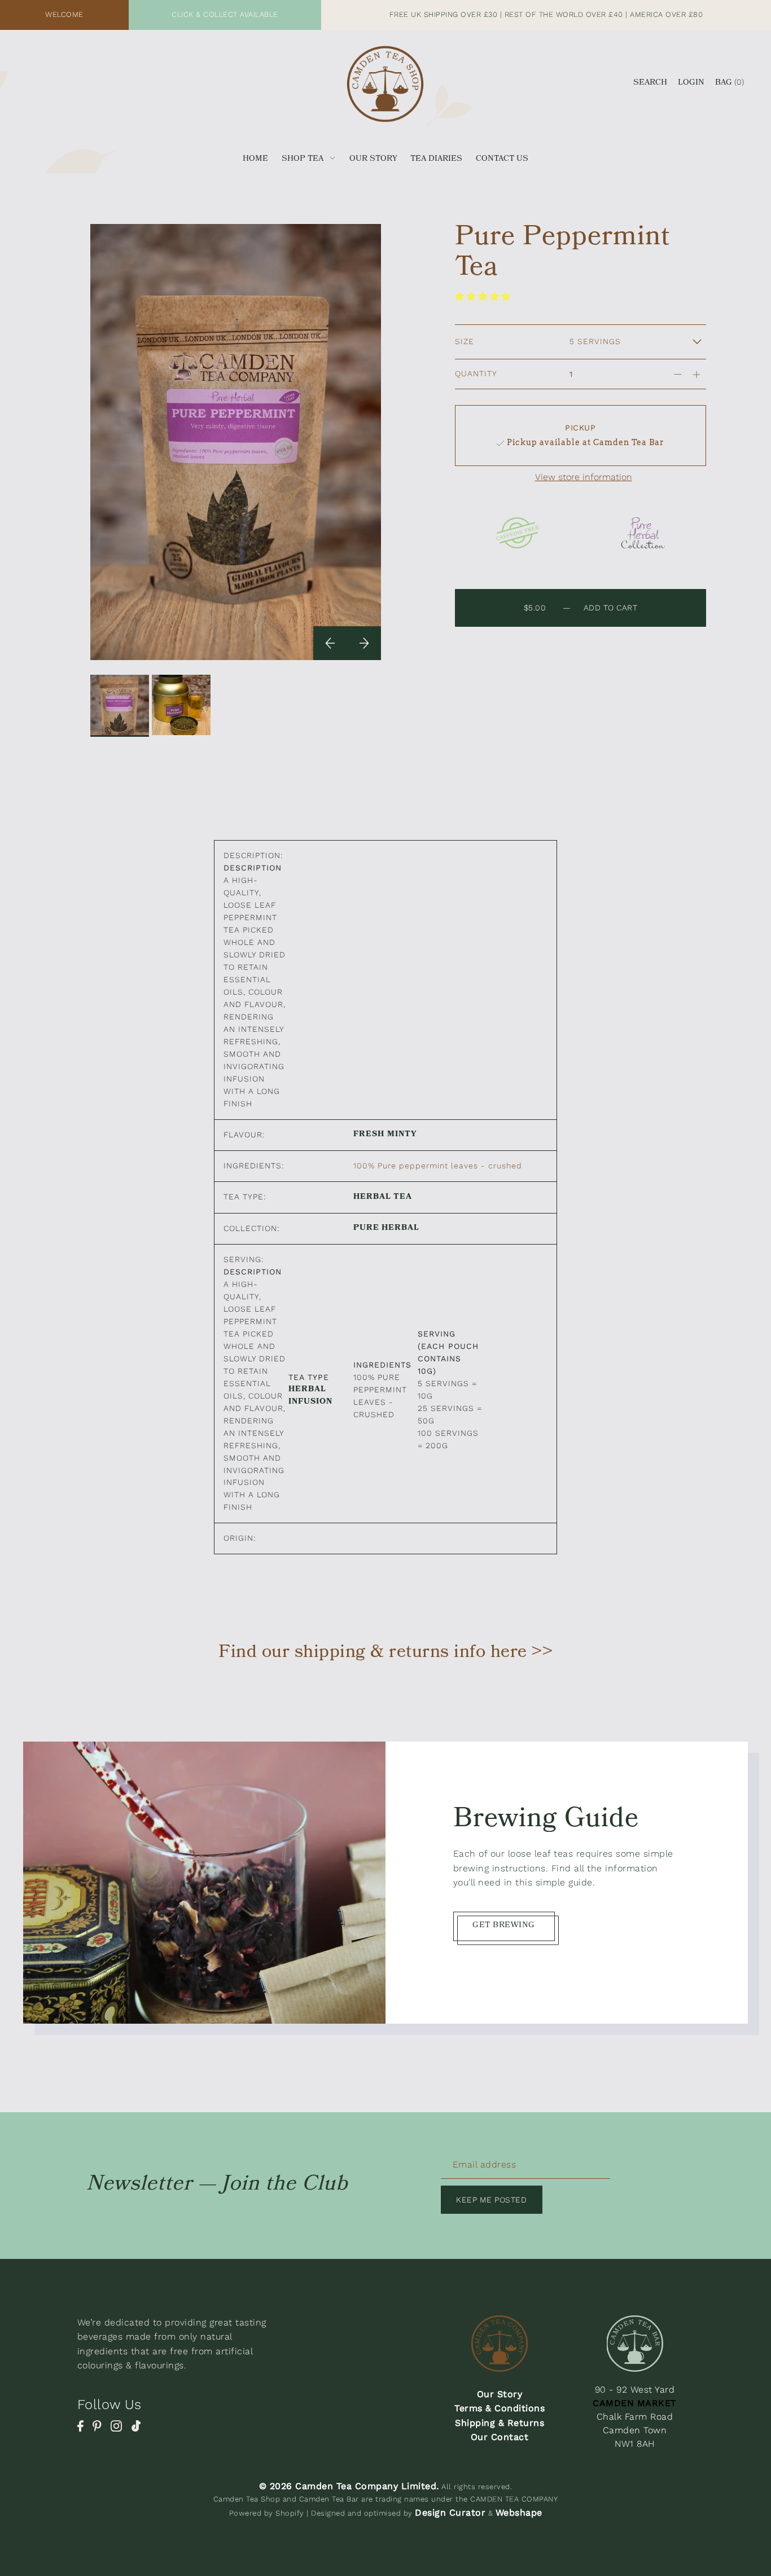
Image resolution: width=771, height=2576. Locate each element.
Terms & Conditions (500, 2408)
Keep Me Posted (491, 2200)
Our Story (500, 2394)
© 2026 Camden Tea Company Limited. (349, 2486)
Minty (402, 1136)
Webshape (519, 2513)
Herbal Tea (383, 1198)
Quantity (476, 373)
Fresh (369, 1136)
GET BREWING (504, 1926)
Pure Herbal (386, 1229)
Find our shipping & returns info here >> (385, 1654)
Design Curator (450, 2513)
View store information (584, 477)
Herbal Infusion (310, 1397)
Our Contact (500, 2437)
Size (465, 341)
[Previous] (330, 643)
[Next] (364, 643)
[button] (484, 296)
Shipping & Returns (500, 2423)
